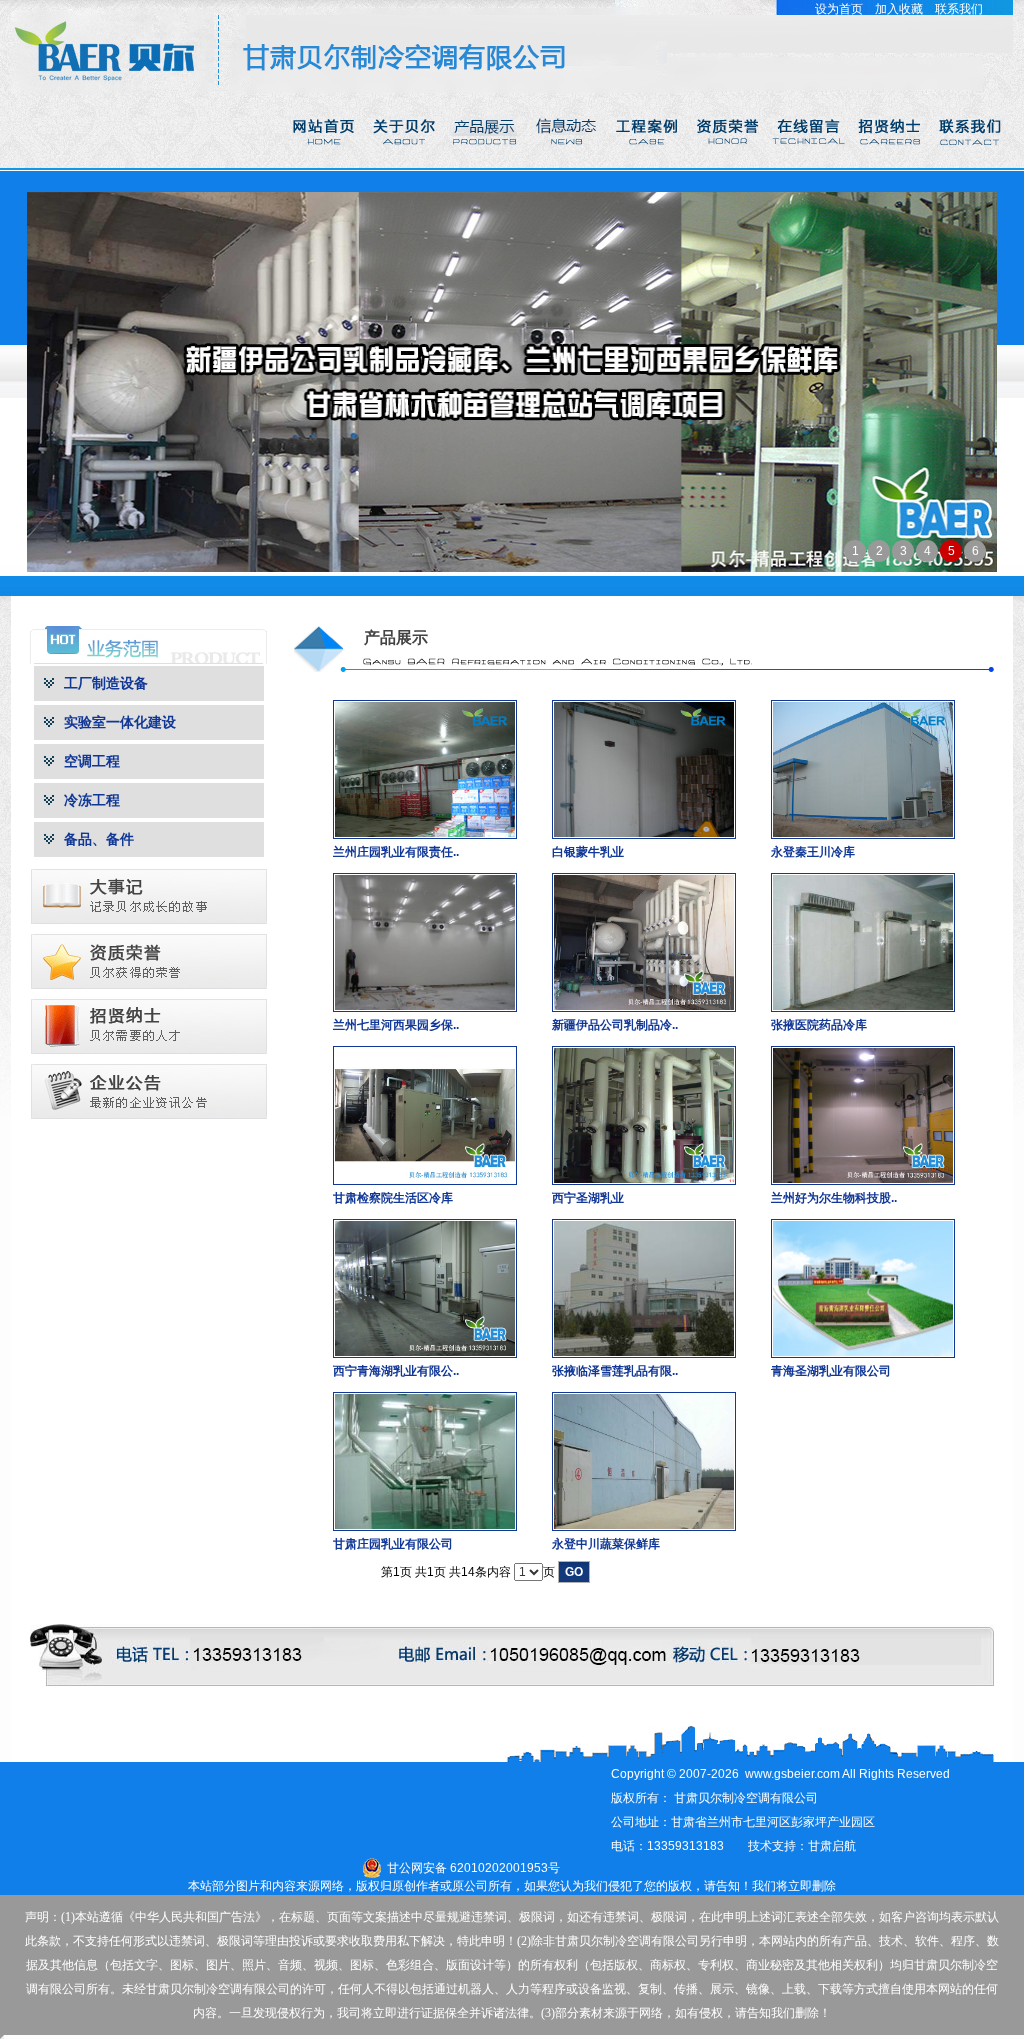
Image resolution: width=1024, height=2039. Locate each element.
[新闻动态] (567, 164)
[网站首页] (324, 164)
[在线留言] (810, 164)
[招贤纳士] (891, 164)
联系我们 (959, 9)
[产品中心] (486, 164)
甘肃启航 (832, 1846)
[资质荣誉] (729, 164)
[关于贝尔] (405, 164)
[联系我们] (972, 164)
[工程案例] (648, 164)
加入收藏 (899, 9)
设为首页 (839, 9)
